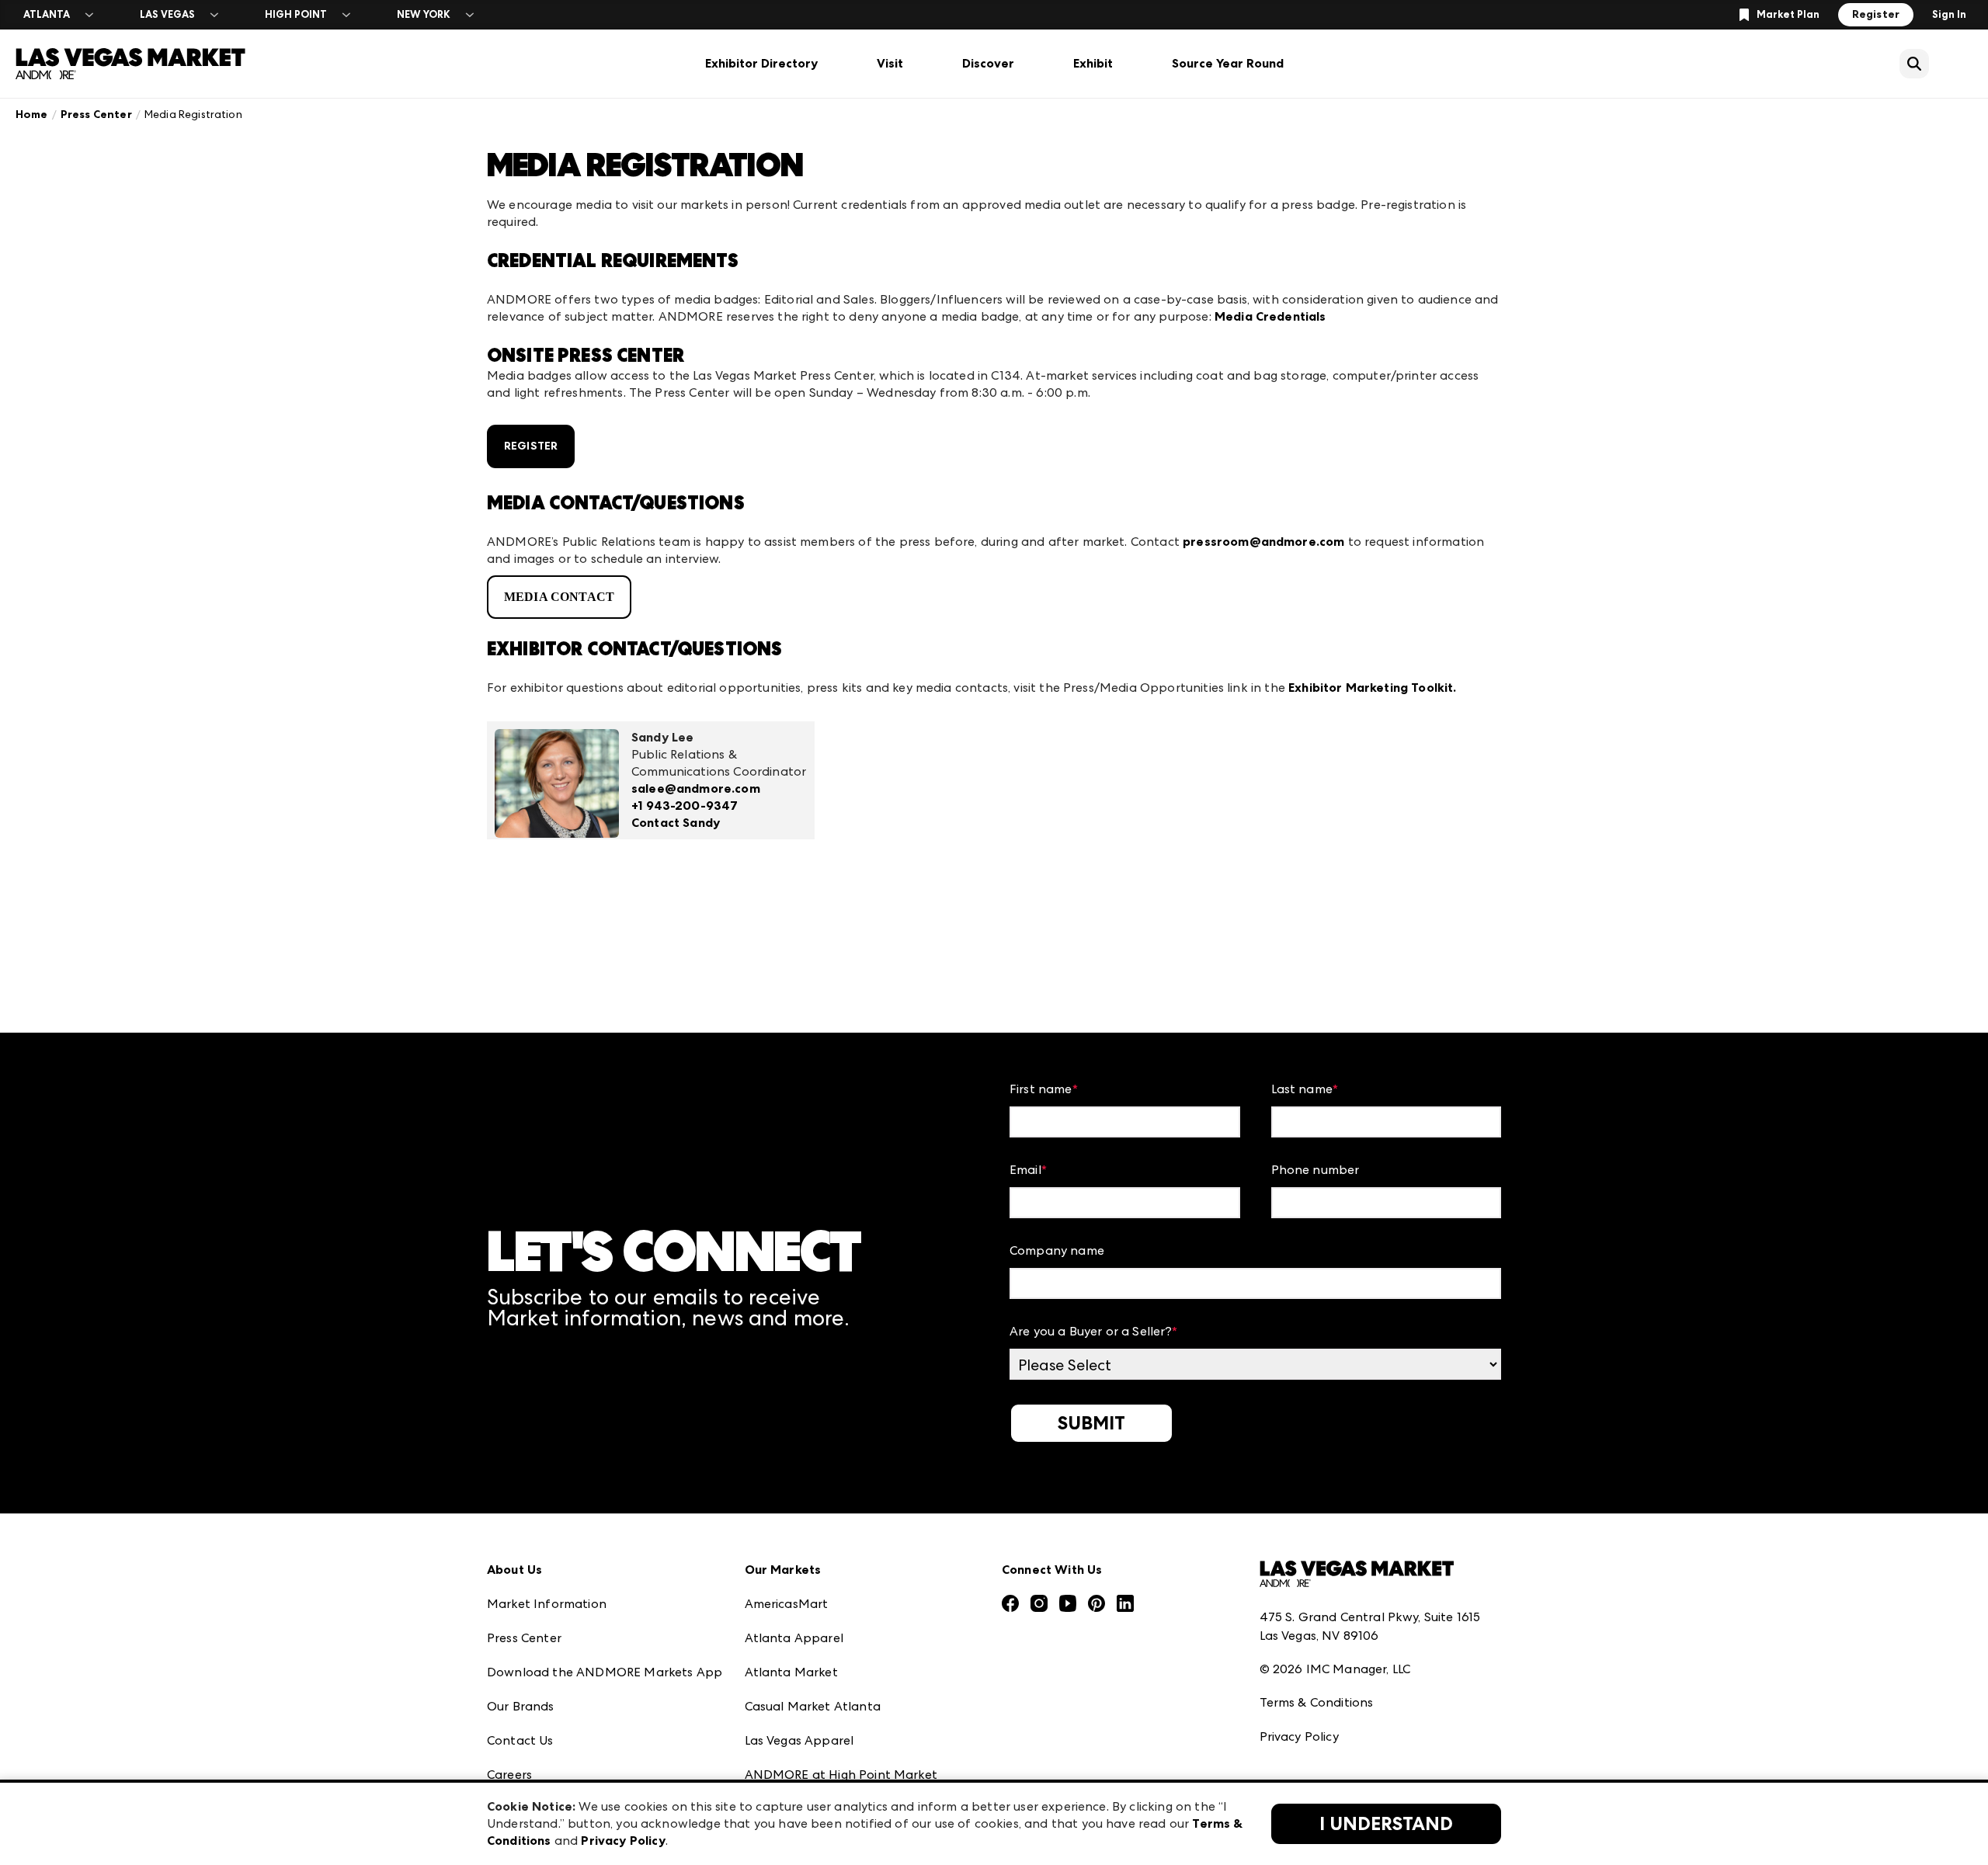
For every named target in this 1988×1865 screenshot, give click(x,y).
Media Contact (559, 597)
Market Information (547, 1604)
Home (32, 115)
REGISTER (531, 446)
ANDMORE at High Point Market (841, 1775)
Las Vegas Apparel (799, 1740)
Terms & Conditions (1317, 1702)
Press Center (96, 115)
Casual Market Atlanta (813, 1706)
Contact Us (520, 1740)
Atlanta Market (791, 1672)
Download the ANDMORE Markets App (605, 1672)
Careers (509, 1775)
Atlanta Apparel (794, 1638)
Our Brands (521, 1706)
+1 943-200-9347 (685, 806)
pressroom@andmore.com (1263, 542)
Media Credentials (1270, 316)
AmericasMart (787, 1604)
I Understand (1386, 1824)
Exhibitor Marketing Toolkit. (1372, 688)
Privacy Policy (1299, 1736)
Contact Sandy (676, 823)
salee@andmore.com (696, 788)
